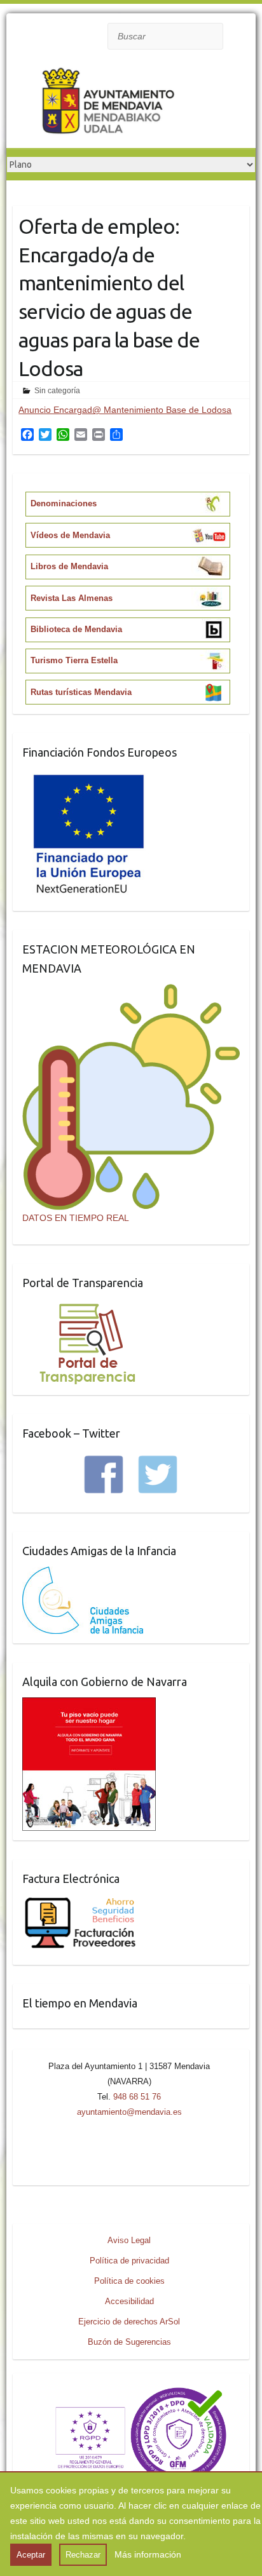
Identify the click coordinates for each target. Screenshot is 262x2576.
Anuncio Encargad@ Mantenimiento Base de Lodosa (125, 410)
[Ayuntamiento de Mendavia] (108, 104)
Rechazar (83, 2555)
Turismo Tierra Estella (74, 660)
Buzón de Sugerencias (129, 2342)
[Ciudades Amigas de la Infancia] (83, 1574)
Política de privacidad (129, 2261)
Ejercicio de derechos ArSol (129, 2322)
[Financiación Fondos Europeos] (89, 776)
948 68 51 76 (137, 2097)
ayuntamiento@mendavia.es (129, 2112)
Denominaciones (64, 503)
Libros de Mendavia (69, 566)
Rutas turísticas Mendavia (81, 692)
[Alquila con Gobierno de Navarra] (89, 1705)
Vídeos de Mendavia (70, 535)
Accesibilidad (129, 2301)
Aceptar (31, 2555)
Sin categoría (57, 391)
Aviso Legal (129, 2240)
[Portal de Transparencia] (87, 1306)
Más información (148, 2554)
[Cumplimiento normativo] (131, 2391)
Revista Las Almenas (72, 598)
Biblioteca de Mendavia (76, 629)
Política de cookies (129, 2281)
